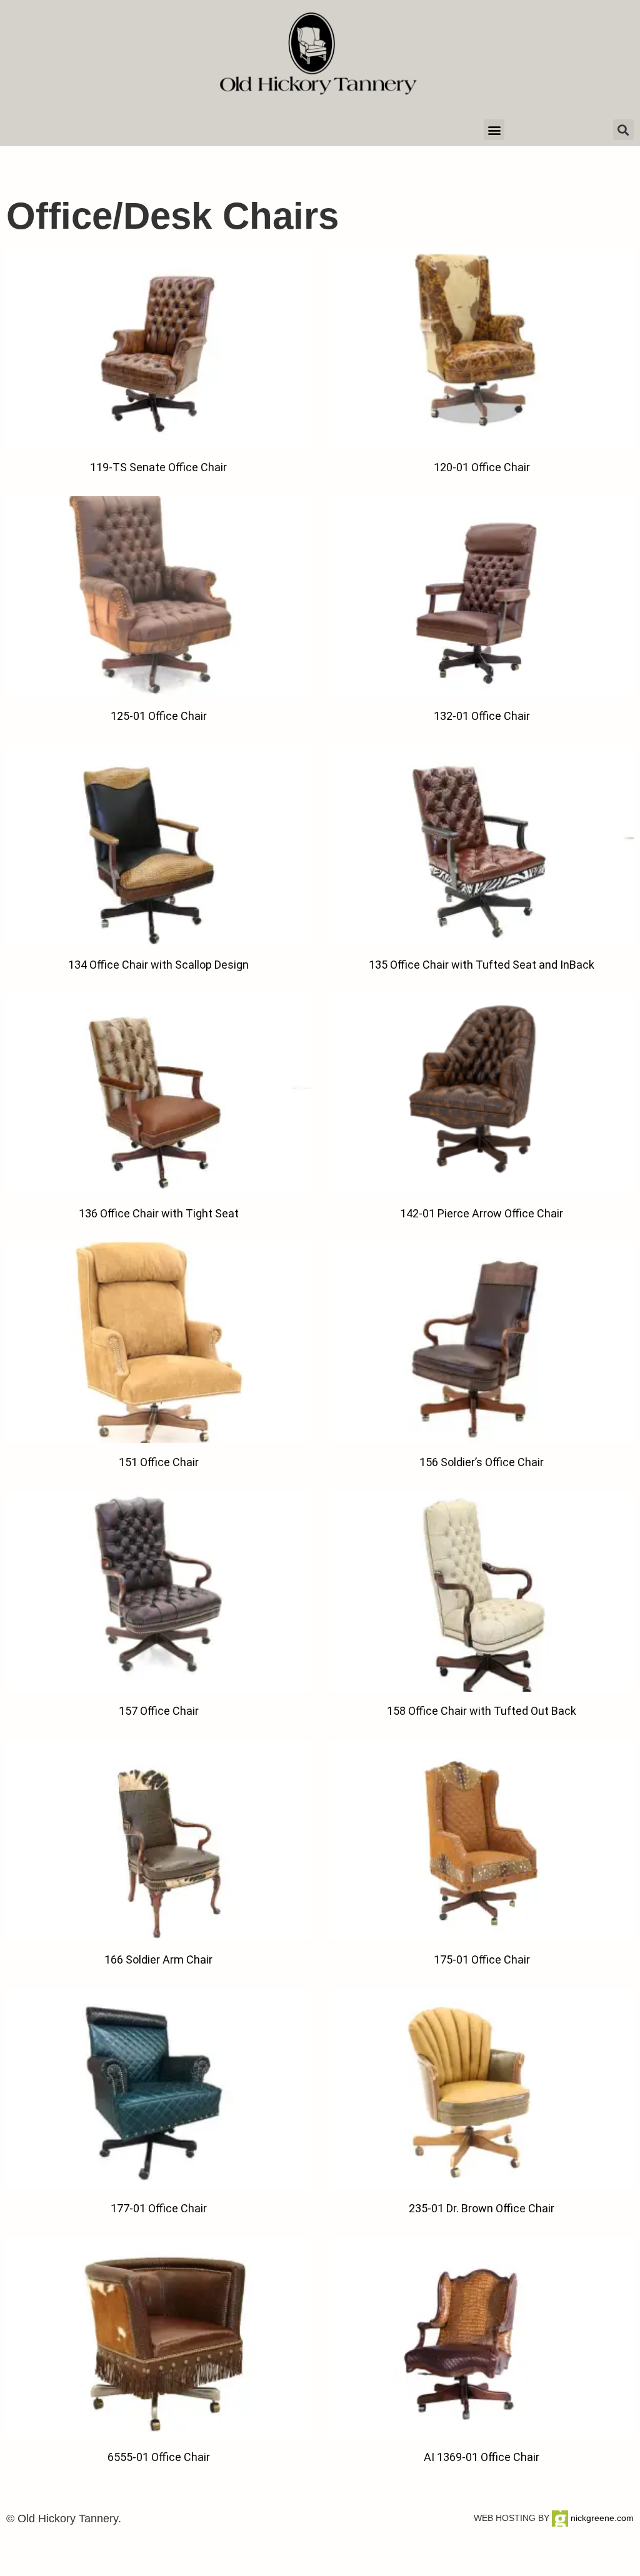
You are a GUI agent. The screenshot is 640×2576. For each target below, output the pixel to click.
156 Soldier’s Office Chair (482, 1462)
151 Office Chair (159, 1462)
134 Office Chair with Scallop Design (158, 965)
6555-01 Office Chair (159, 2457)
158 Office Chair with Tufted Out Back (482, 1711)
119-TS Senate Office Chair (158, 467)
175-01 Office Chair (482, 1959)
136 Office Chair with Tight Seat (159, 1213)
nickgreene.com (601, 2518)
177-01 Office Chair (159, 2208)
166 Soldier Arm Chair (158, 1959)
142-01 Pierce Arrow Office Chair (482, 1213)
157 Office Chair (159, 1711)
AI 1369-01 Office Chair (482, 2457)
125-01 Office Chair (159, 716)
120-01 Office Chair (482, 467)
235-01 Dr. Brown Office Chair (482, 2208)
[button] (494, 130)
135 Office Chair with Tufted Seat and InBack (482, 965)
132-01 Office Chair (482, 716)
